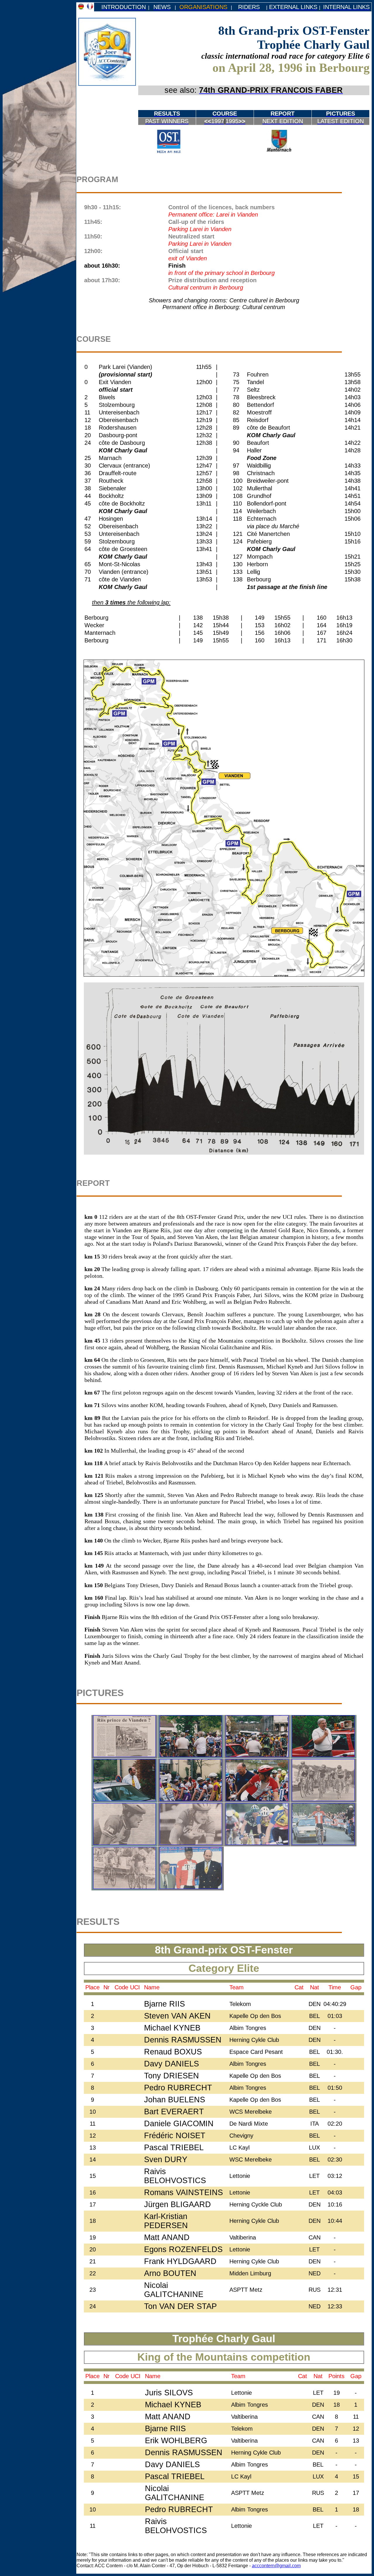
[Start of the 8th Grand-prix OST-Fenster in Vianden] (191, 1755)
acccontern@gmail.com (276, 2565)
